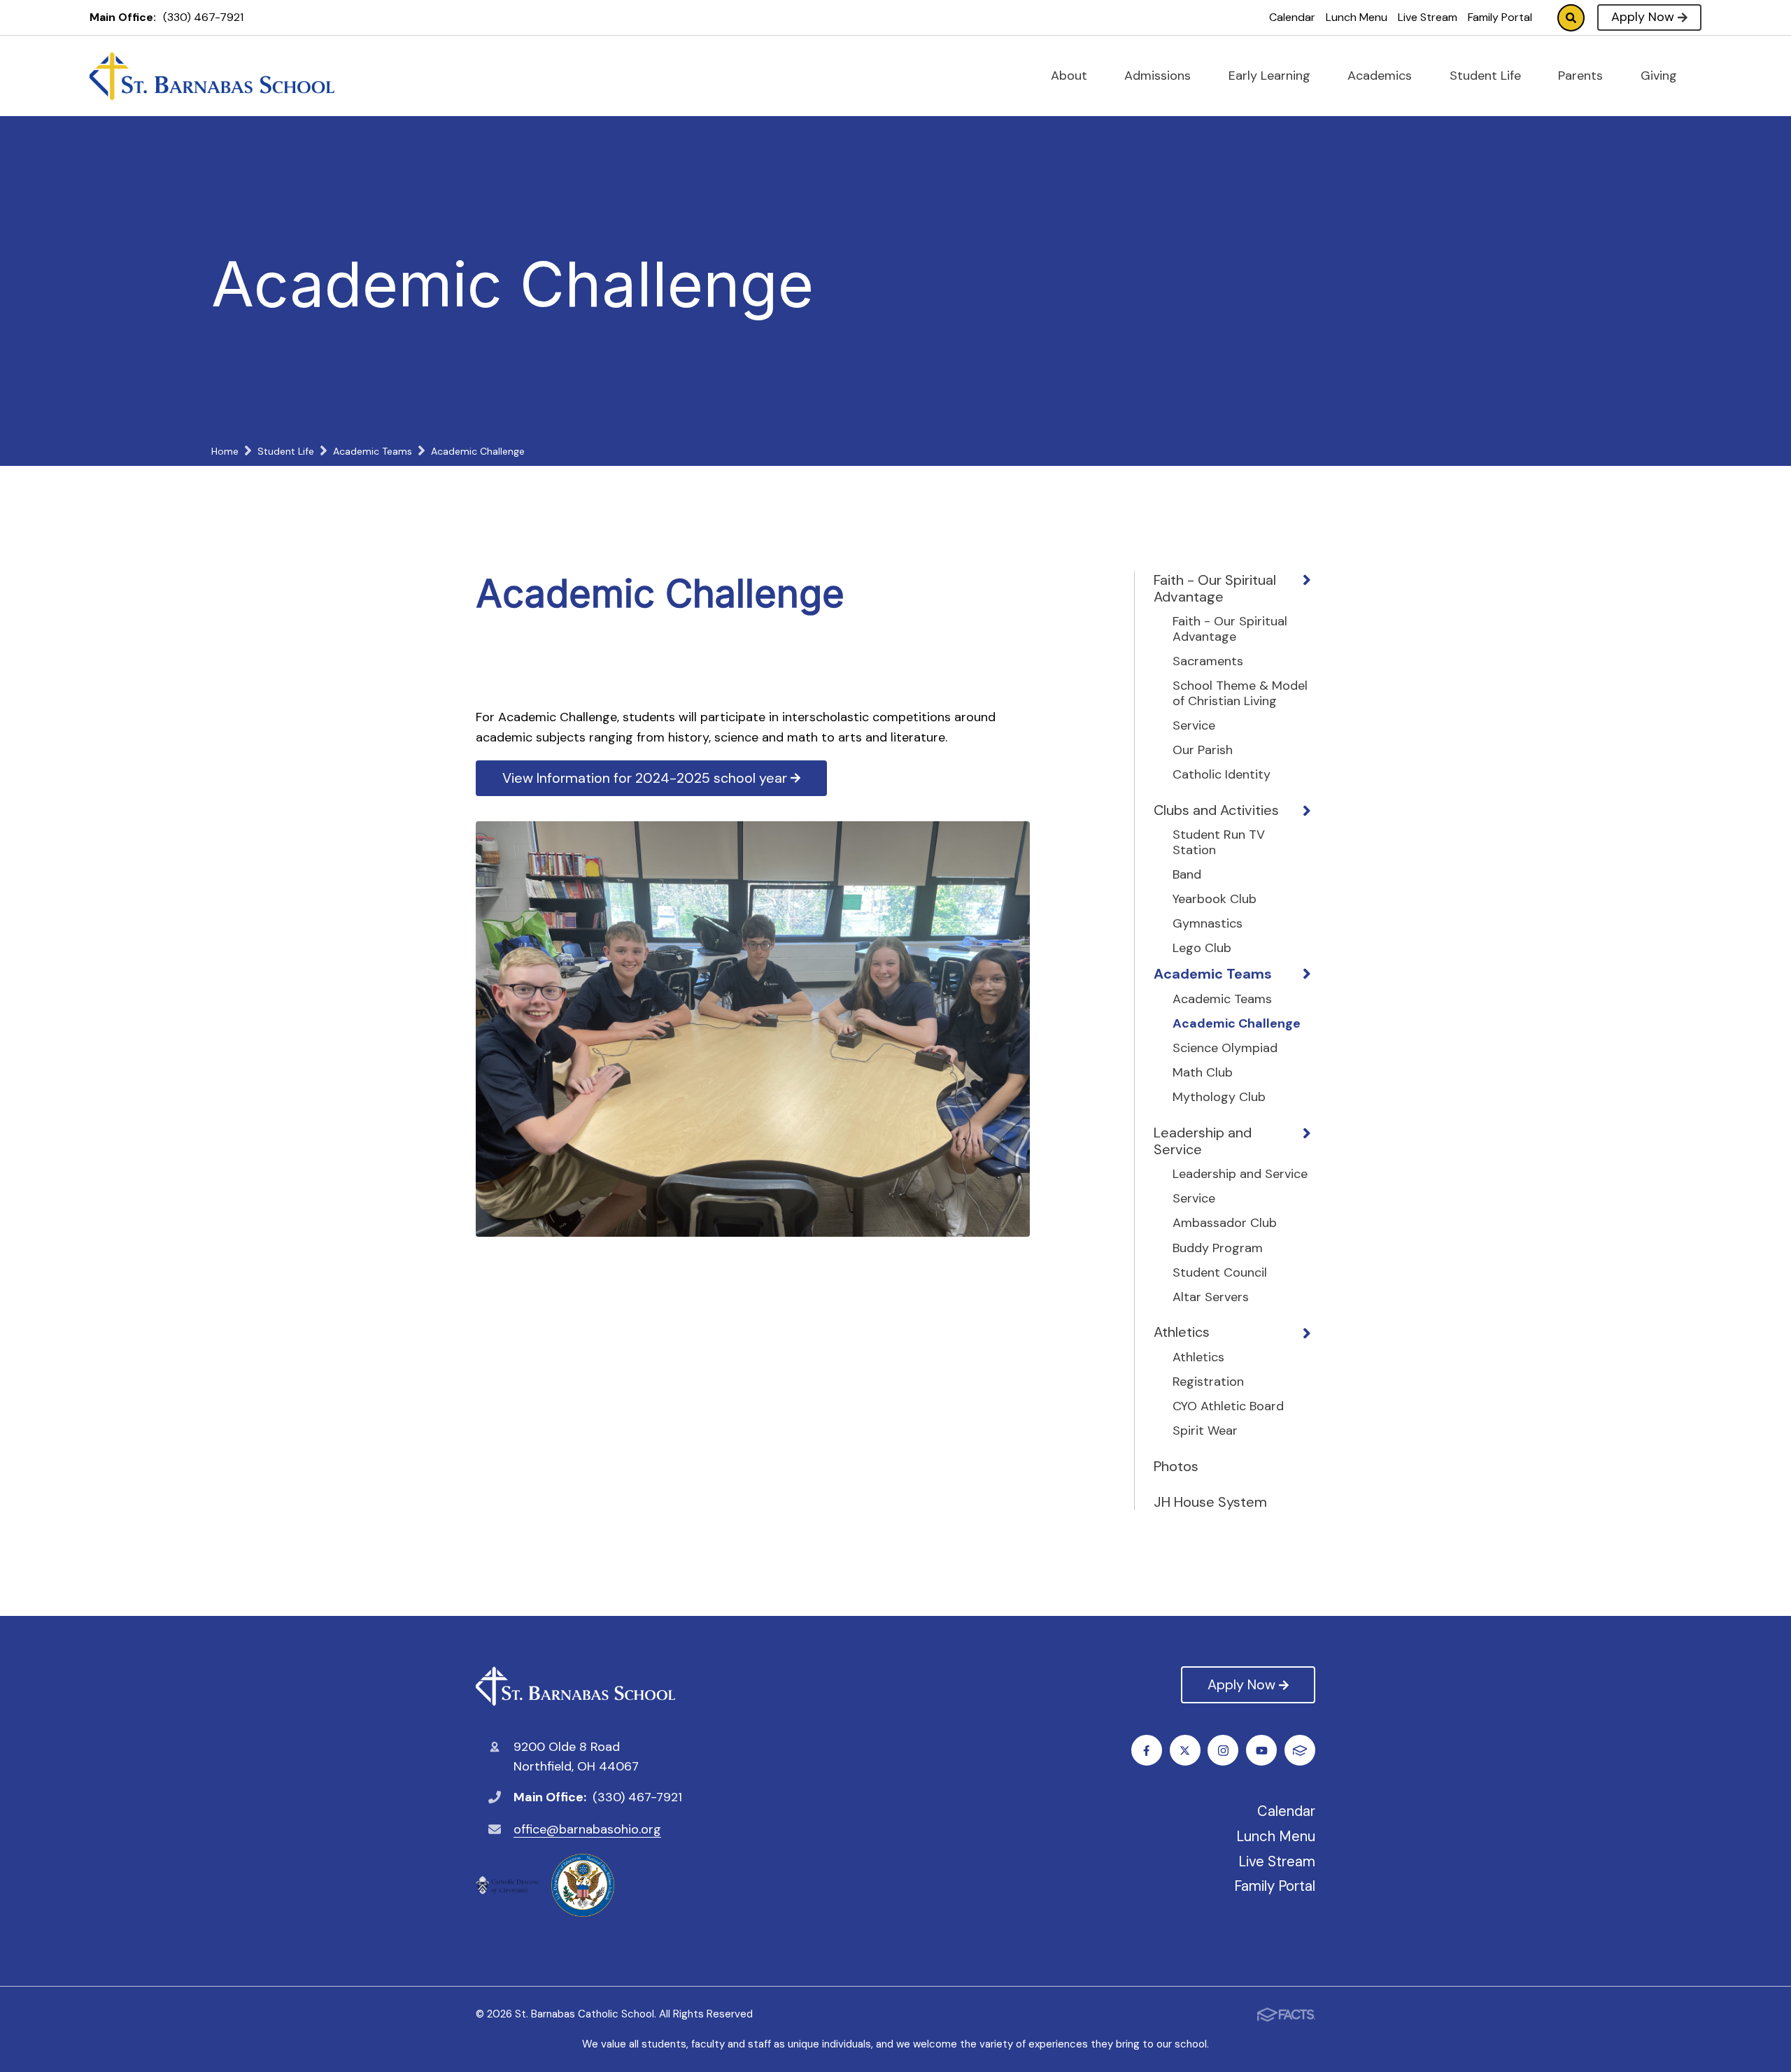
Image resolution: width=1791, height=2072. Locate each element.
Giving (1661, 76)
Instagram (1223, 1750)
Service (1194, 726)
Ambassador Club (1225, 1223)
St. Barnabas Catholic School (579, 1686)
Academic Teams (1213, 974)
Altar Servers (1211, 1298)
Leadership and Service (1203, 1141)
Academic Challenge (1237, 1024)
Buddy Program (1218, 1249)
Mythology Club (1219, 1098)
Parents (1582, 76)
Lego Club (1202, 949)
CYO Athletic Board (1228, 1407)
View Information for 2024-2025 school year (645, 778)
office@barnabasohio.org (587, 1829)
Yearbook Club (1215, 900)
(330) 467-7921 (203, 17)
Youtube (1261, 1750)
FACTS (1300, 1750)
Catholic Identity (1222, 775)
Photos (1176, 1466)
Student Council (1220, 1273)
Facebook (1147, 1750)
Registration (1208, 1382)
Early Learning (1271, 76)
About (1071, 76)
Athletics (1182, 1332)
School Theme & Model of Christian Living (1240, 694)
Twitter (1185, 1750)
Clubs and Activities (1216, 810)
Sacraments (1208, 662)
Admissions (1159, 76)
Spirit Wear (1205, 1431)
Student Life (1487, 76)
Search (1571, 18)
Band (1187, 875)
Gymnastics (1208, 924)
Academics (1381, 76)
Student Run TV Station (1219, 843)
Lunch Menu (1357, 17)
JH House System (1210, 1502)
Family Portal (1500, 17)
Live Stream (1428, 17)
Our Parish (1203, 751)
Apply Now (1643, 17)
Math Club (1203, 1073)
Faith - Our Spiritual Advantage (1215, 588)
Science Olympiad (1225, 1049)
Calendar (1292, 17)
